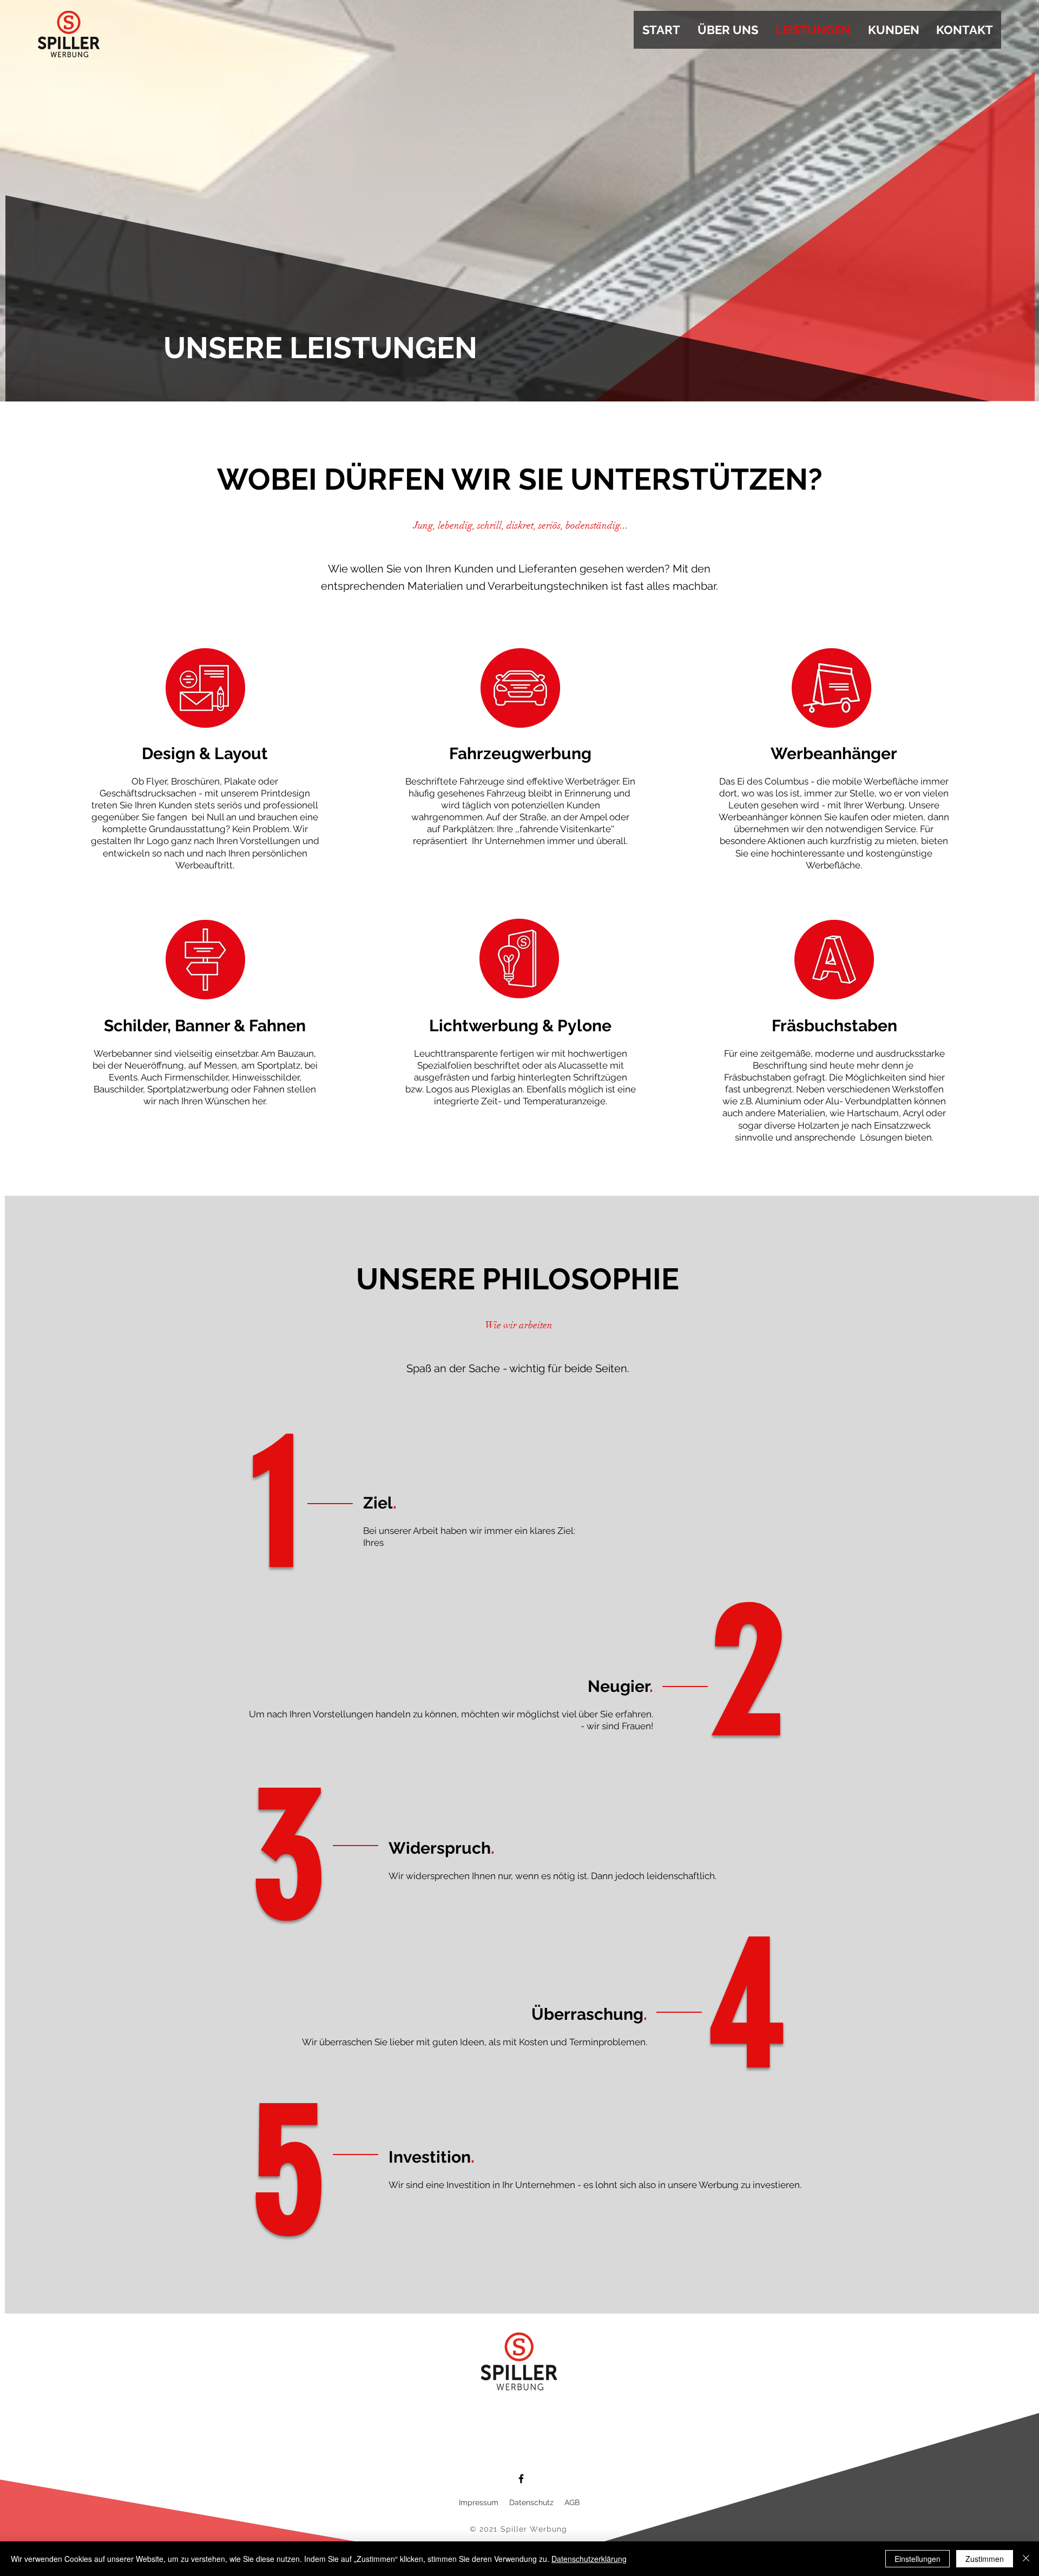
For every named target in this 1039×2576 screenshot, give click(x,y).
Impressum (480, 2502)
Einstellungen (918, 2559)
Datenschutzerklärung (589, 2559)
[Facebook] (521, 2479)
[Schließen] (1026, 2559)
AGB (572, 2502)
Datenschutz (531, 2502)
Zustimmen (985, 2559)
